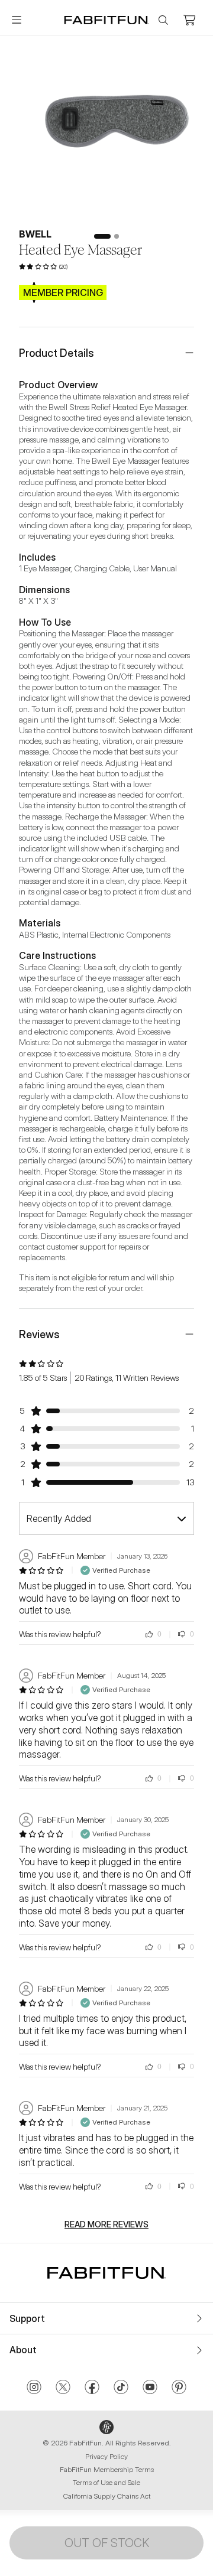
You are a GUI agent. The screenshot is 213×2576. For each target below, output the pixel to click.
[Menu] (17, 20)
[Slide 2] (117, 236)
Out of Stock (107, 2543)
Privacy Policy (106, 2456)
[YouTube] (150, 2388)
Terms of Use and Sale (106, 2482)
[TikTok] (121, 2388)
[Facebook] (92, 2388)
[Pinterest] (179, 2388)
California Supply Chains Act (107, 2496)
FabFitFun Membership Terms (107, 2469)
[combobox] (106, 1518)
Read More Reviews (106, 2224)
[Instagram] (34, 2388)
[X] (63, 2388)
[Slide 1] (102, 236)
